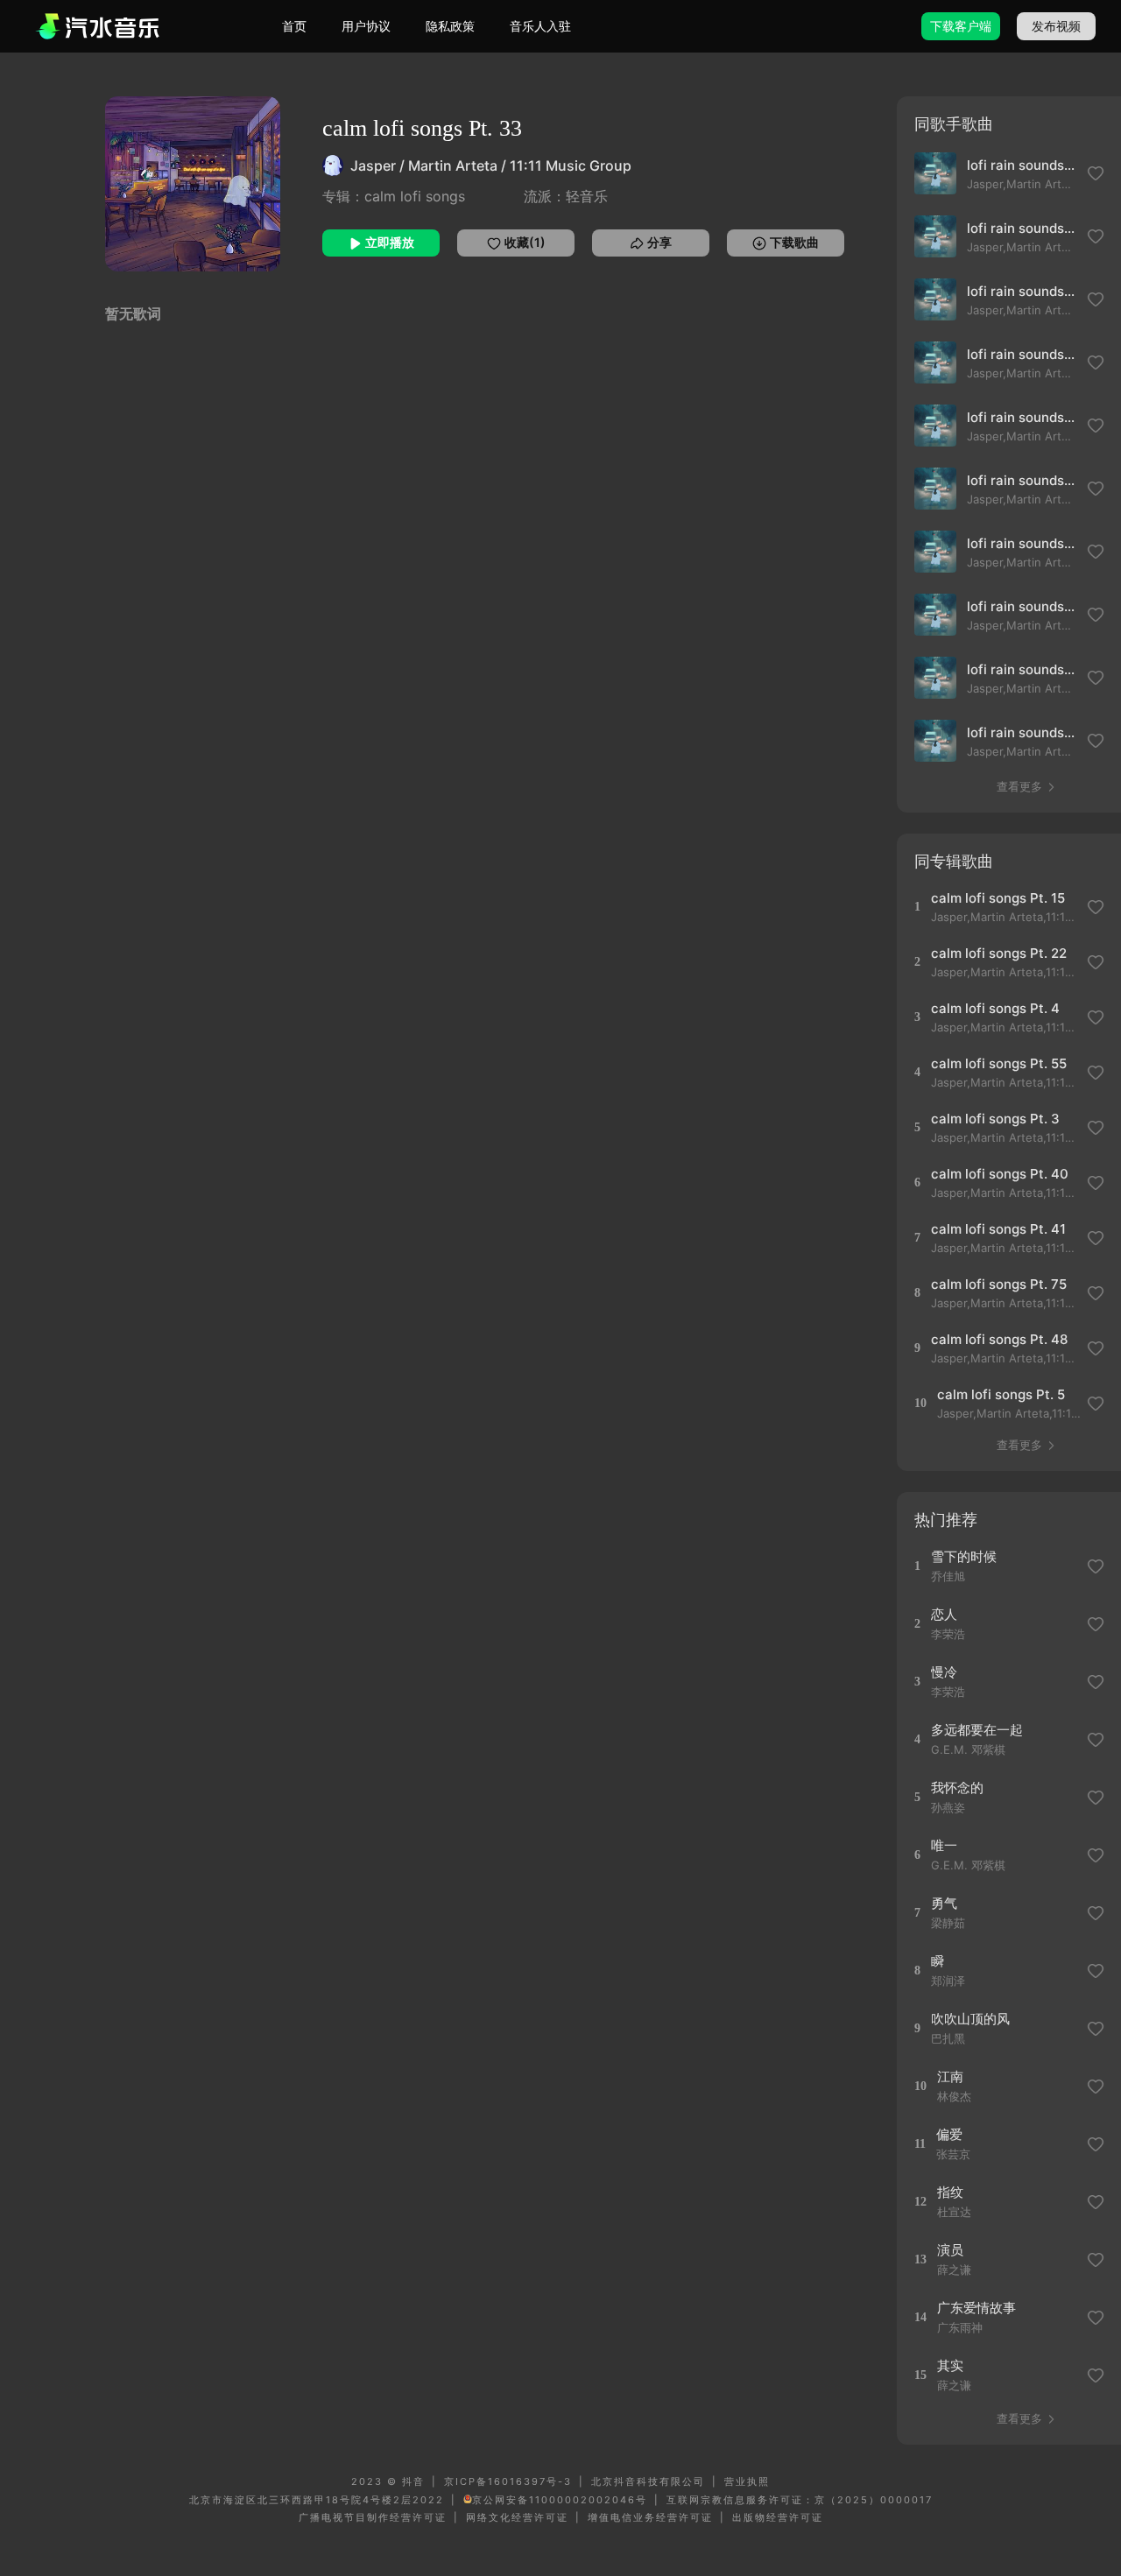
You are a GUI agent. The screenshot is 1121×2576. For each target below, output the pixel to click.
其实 (950, 2365)
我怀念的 (957, 1788)
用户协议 (366, 26)
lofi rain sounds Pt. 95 (1022, 228)
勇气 (944, 1903)
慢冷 (944, 1672)
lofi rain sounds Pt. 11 (1022, 480)
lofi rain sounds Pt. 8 (1022, 543)
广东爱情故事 (976, 2308)
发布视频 (1056, 26)
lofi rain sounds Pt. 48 (1022, 669)
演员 (950, 2250)
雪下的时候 (964, 1556)
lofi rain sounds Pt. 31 (1022, 732)
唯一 (944, 1845)
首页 (294, 26)
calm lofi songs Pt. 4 (995, 1008)
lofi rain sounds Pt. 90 (1022, 291)
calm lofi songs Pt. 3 (995, 1119)
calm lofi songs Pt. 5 (1001, 1394)
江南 (950, 2076)
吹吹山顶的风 (970, 2019)
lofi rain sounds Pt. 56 (1022, 606)
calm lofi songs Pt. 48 (999, 1339)
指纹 (950, 2192)
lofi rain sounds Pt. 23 (1022, 165)
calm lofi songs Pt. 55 (999, 1063)
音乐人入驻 (540, 26)
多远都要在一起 (977, 1730)
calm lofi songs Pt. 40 (1000, 1174)
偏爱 (949, 2134)
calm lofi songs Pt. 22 (999, 953)
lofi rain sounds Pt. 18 (1022, 354)
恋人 (944, 1614)
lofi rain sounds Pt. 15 (1022, 417)
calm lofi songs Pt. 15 (998, 898)
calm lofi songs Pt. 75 (999, 1284)
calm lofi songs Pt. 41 (998, 1229)
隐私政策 (450, 26)
